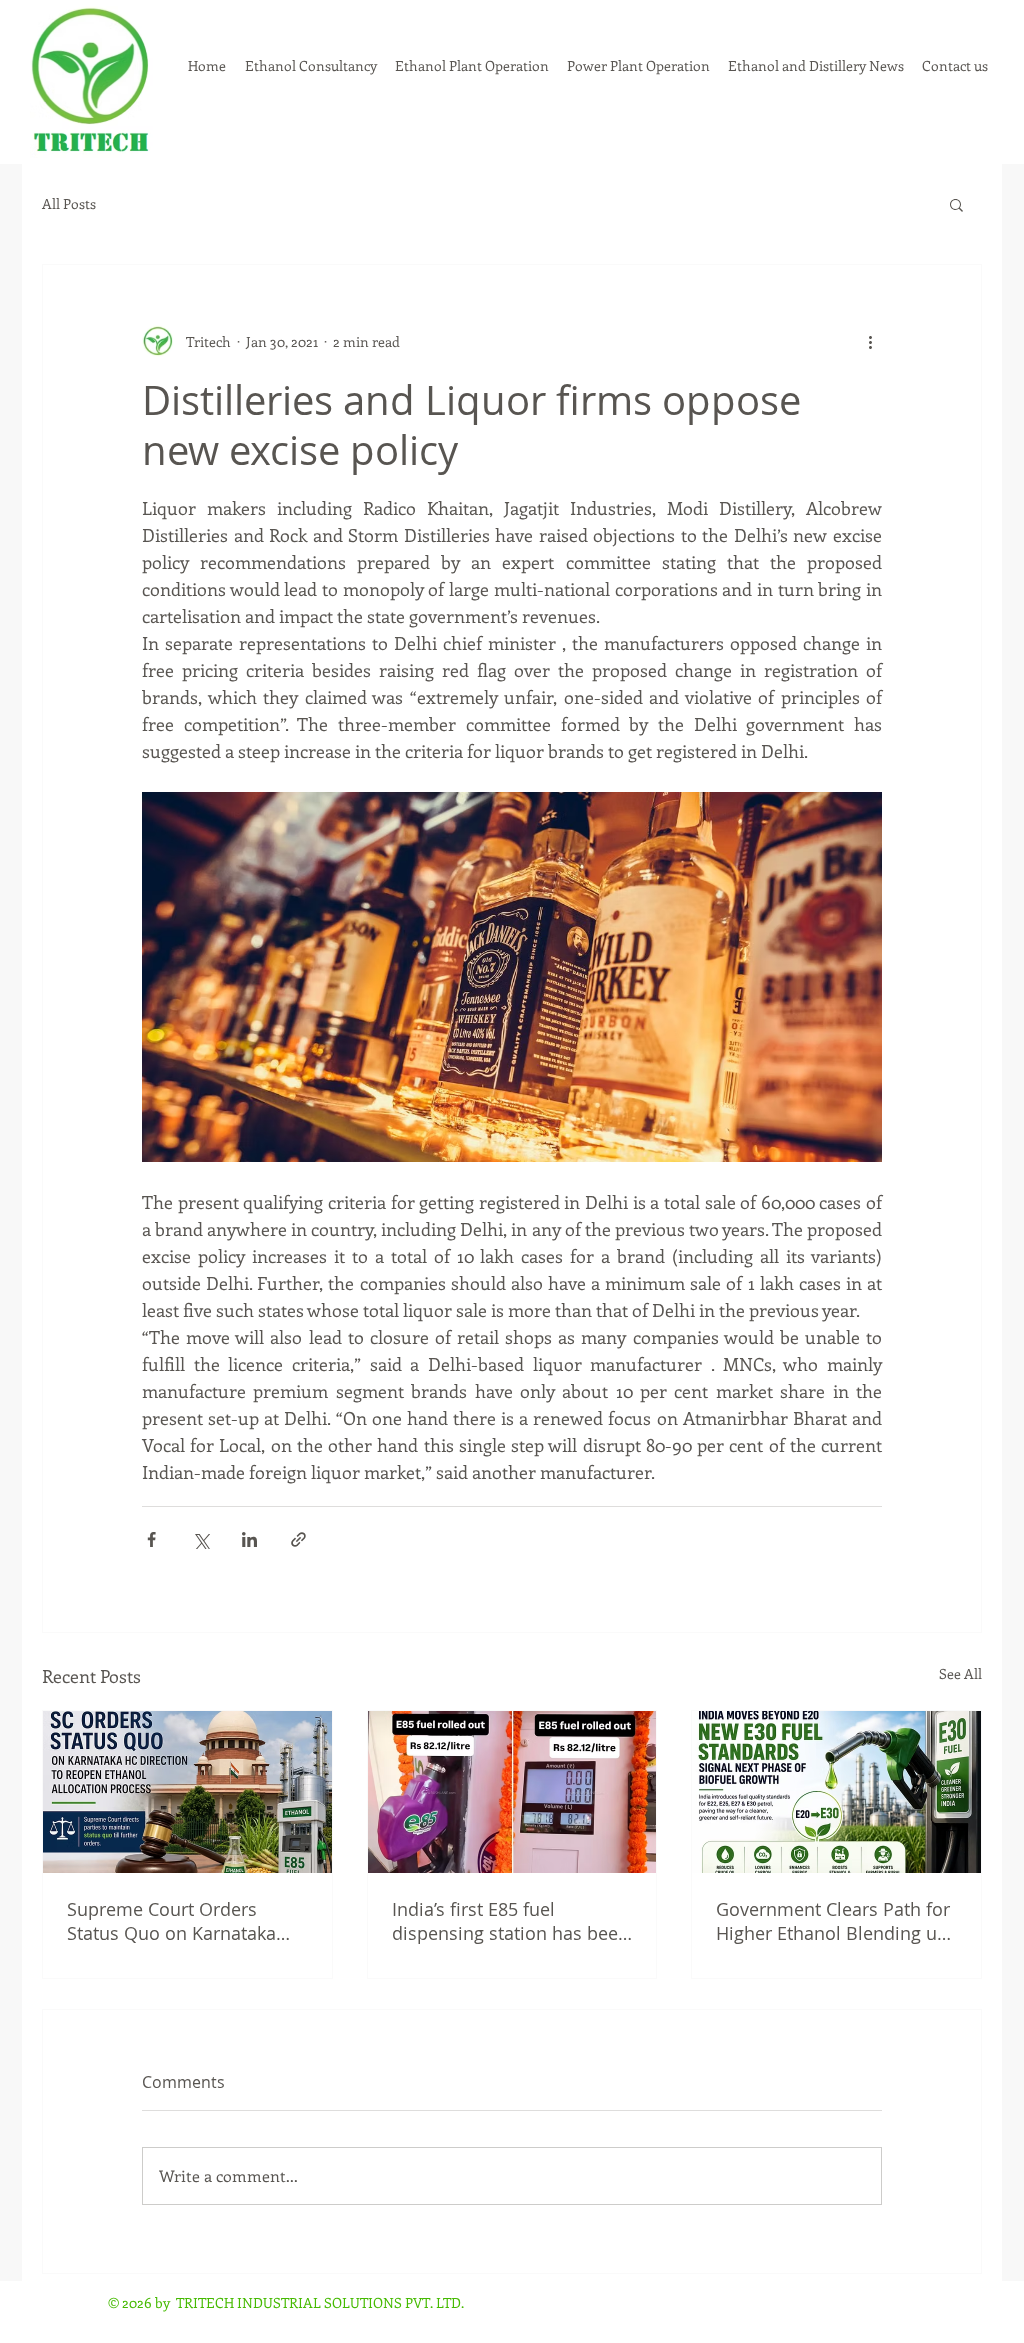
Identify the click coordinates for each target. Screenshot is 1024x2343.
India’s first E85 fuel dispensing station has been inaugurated (510, 1921)
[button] (956, 204)
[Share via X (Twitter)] (200, 1539)
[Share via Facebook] (151, 1539)
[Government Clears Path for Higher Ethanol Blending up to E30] (836, 1792)
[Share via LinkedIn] (249, 1539)
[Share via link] (298, 1539)
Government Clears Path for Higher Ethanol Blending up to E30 (833, 1921)
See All (960, 1673)
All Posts (69, 204)
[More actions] (870, 341)
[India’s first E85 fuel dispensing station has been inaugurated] (512, 1792)
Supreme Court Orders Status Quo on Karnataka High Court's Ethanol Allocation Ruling (171, 1921)
